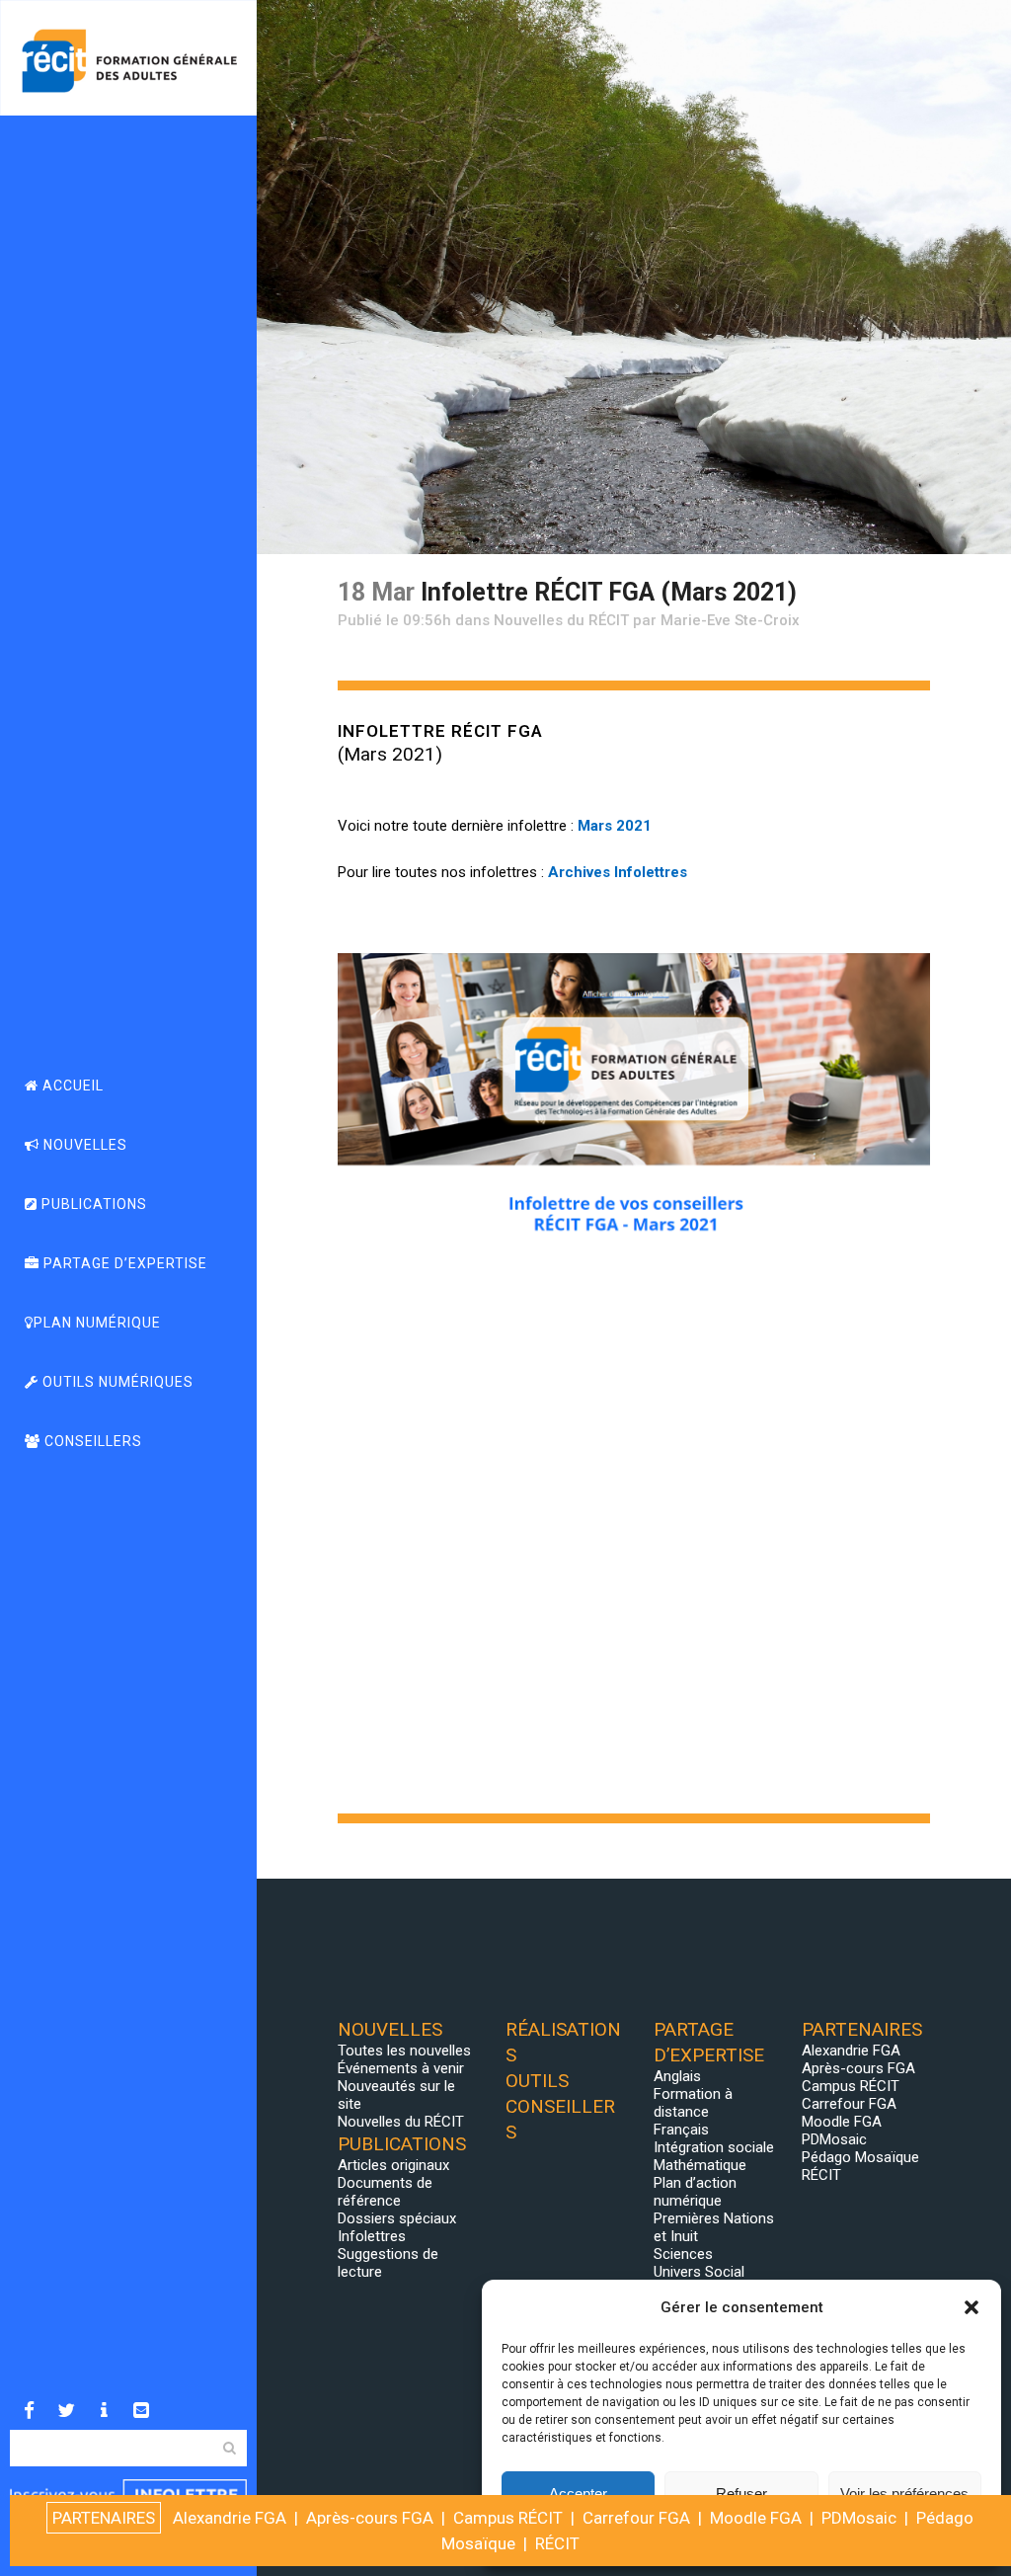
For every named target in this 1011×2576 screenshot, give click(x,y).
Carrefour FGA (849, 2104)
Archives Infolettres (618, 872)
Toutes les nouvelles (404, 2051)
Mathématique (700, 2165)
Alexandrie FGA (851, 2051)
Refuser (741, 2494)
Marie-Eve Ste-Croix (730, 620)
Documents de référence (385, 2192)
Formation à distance (693, 2103)
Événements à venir (401, 2068)
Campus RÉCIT (851, 2086)
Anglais (677, 2076)
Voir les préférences (904, 2494)
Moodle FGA (842, 2122)
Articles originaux (393, 2165)
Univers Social (699, 2272)
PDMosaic (834, 2139)
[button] (972, 2307)
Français (681, 2130)
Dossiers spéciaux (397, 2218)
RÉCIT (821, 2175)
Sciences (683, 2254)
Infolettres (372, 2236)
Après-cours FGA (858, 2068)
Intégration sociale (714, 2147)
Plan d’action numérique (695, 2192)
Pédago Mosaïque (860, 2157)
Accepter (578, 2494)
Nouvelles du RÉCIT (561, 620)
